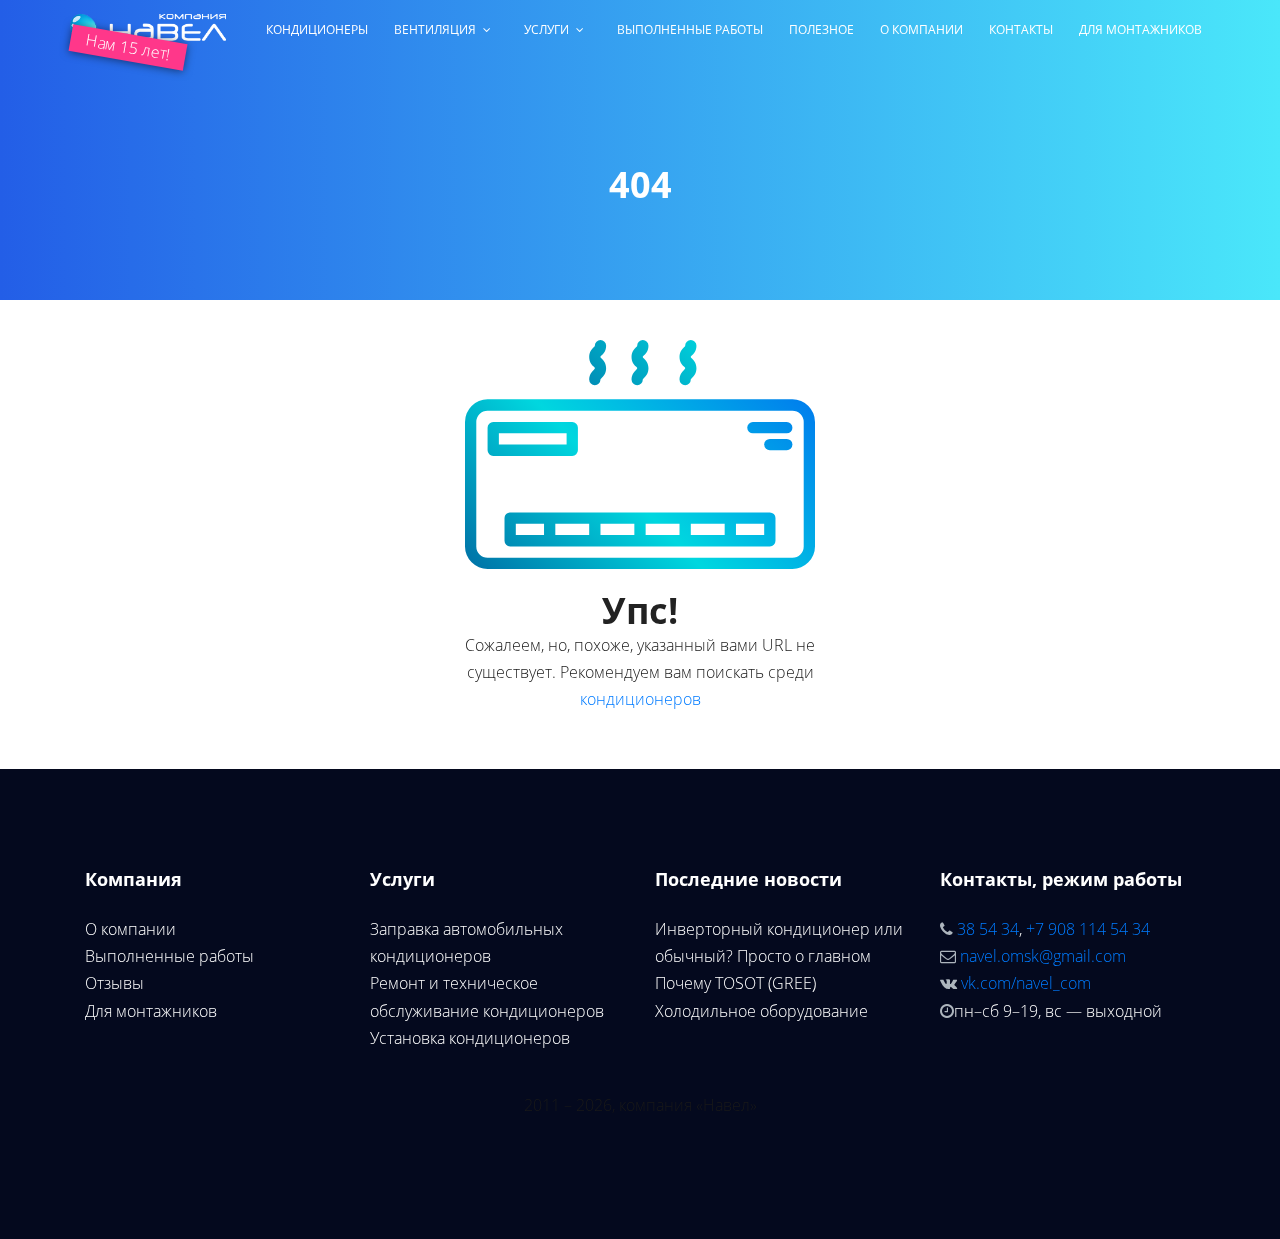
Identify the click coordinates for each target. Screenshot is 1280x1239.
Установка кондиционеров (470, 1038)
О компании (921, 29)
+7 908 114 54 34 (1088, 929)
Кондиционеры (317, 29)
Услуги (546, 29)
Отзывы (114, 983)
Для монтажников (1140, 29)
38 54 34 (988, 929)
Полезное (821, 29)
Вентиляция (435, 29)
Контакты (1021, 29)
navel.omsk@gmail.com (1043, 956)
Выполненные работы (690, 29)
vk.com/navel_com (1026, 983)
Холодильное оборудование (761, 1011)
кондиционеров (640, 699)
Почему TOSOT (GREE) (735, 983)
